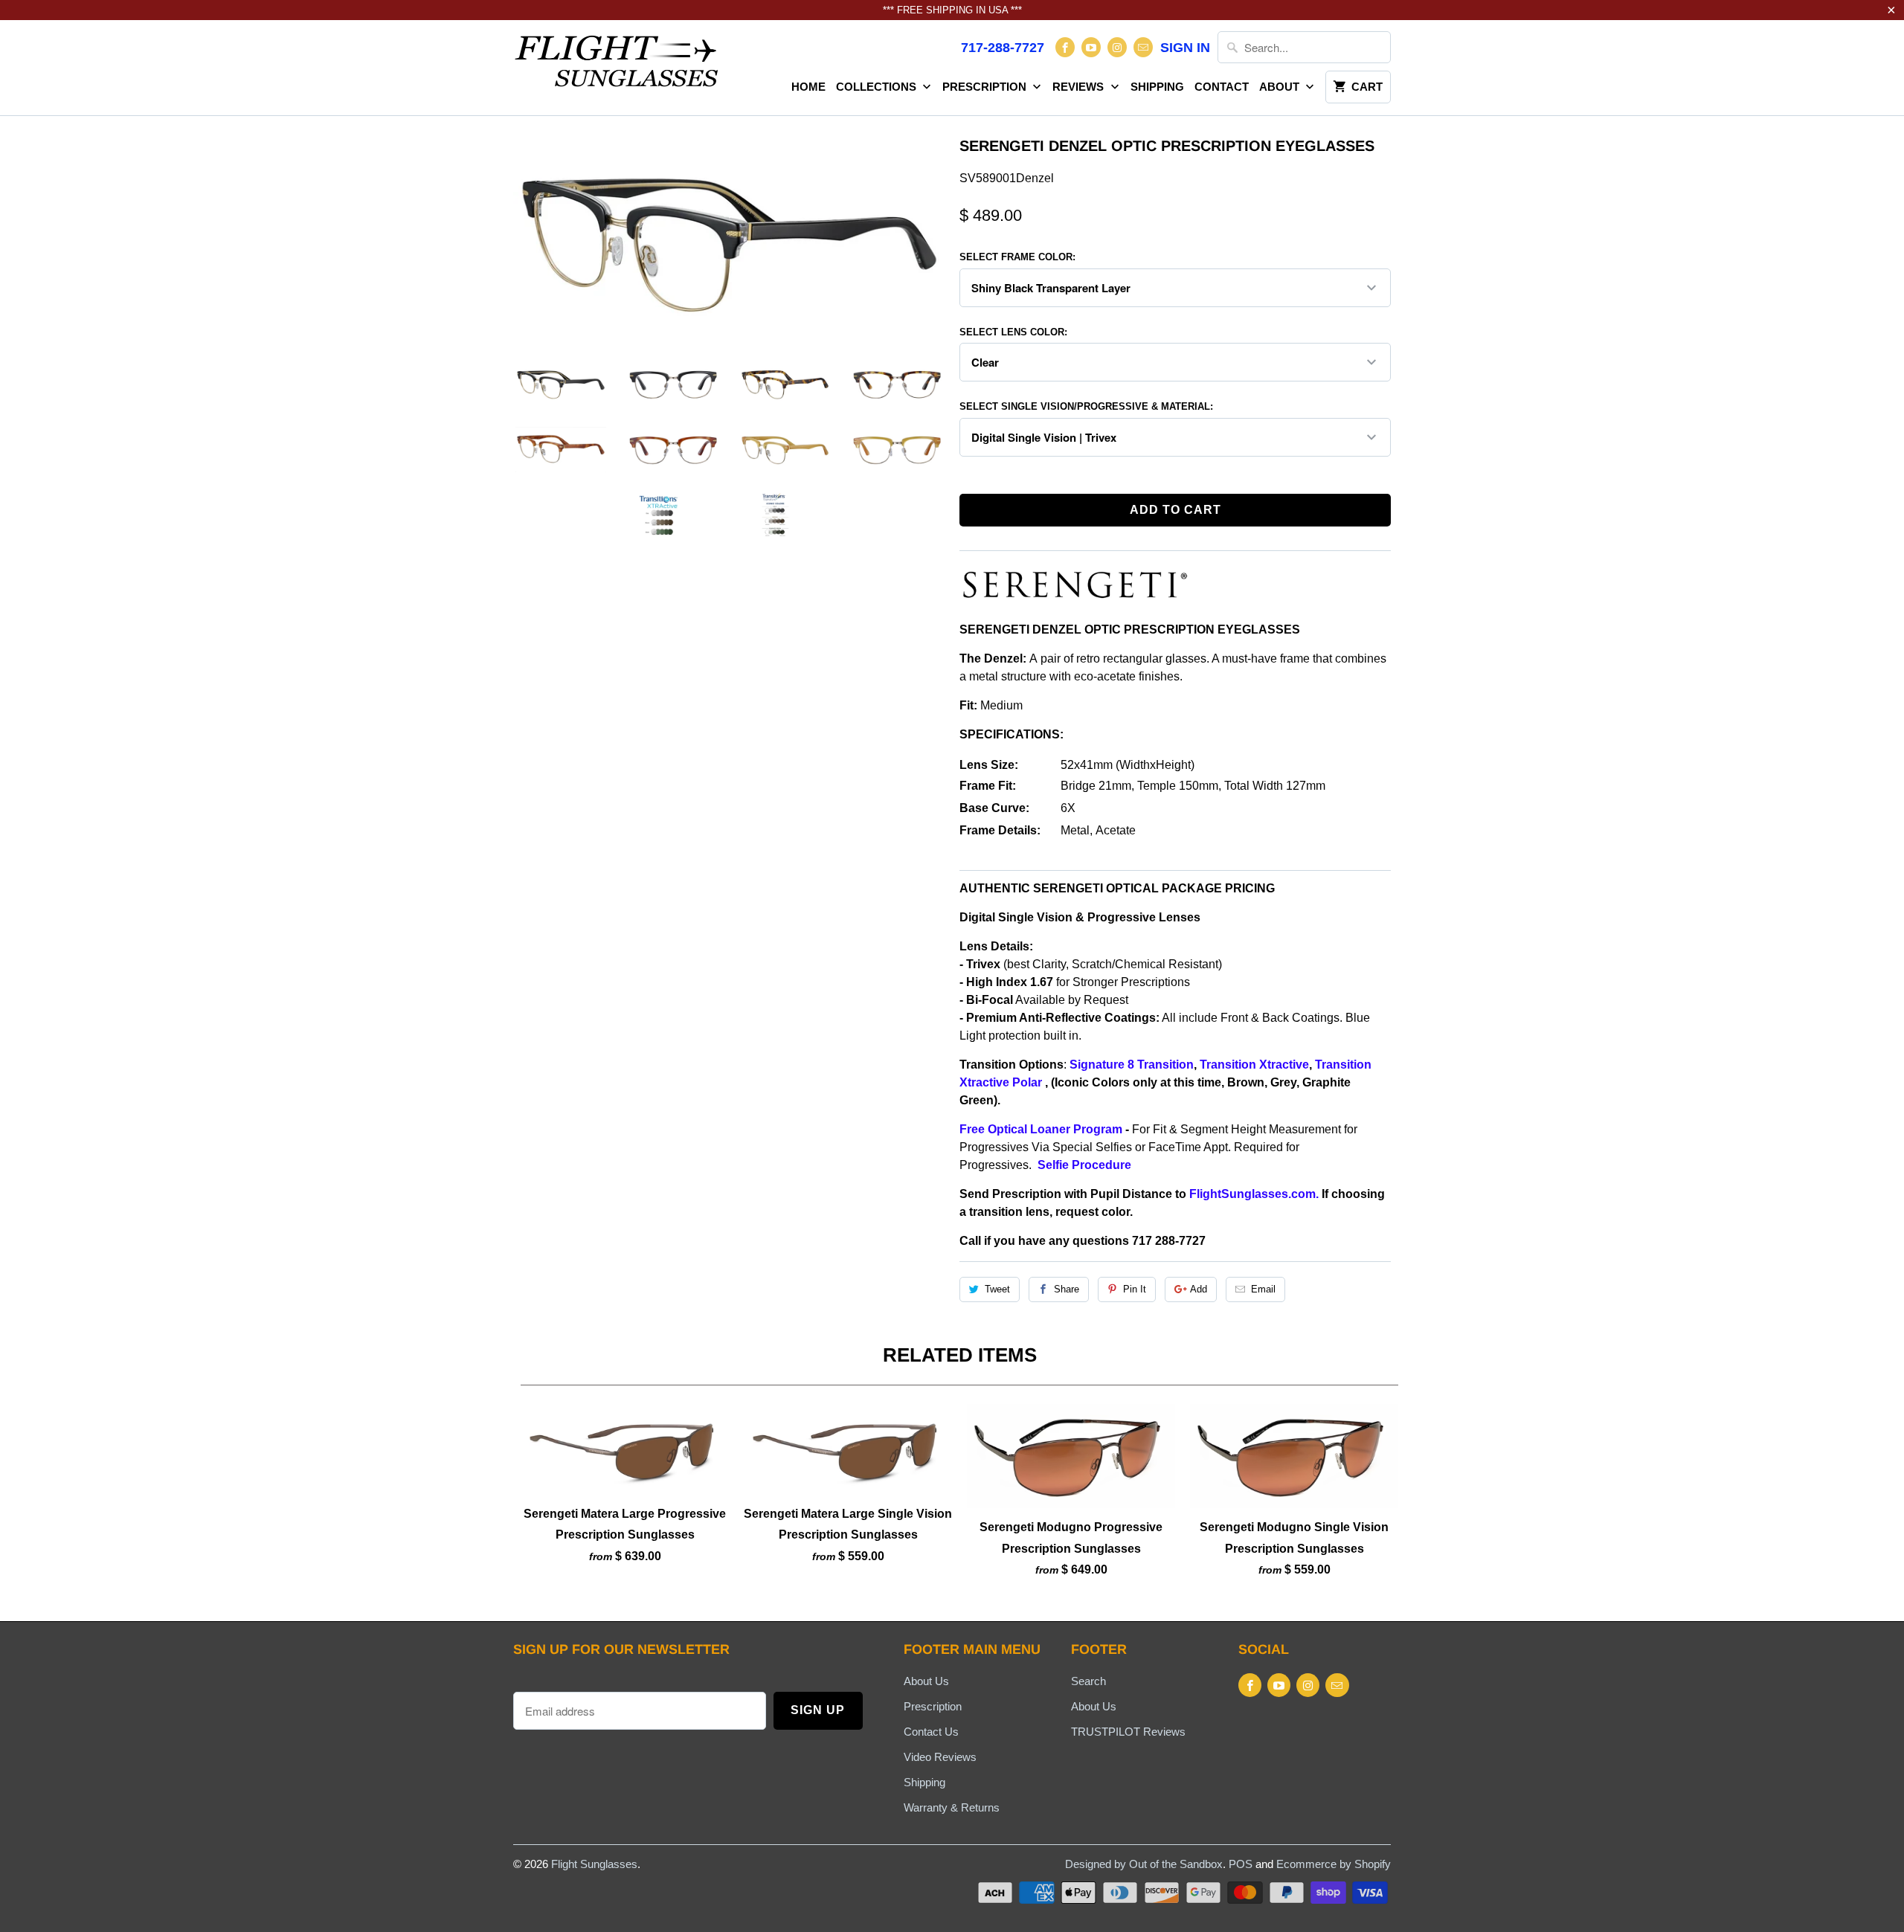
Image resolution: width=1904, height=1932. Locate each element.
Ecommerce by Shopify (1334, 1864)
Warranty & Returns (952, 1807)
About (1281, 87)
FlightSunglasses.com (1252, 1194)
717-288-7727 (1003, 48)
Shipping (1157, 87)
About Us (926, 1681)
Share (1067, 1289)
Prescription (986, 87)
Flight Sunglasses (594, 1864)
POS (1241, 1864)
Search (1088, 1681)
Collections (878, 87)
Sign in (1185, 48)
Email (1263, 1289)
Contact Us (931, 1732)
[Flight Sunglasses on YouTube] (1091, 47)
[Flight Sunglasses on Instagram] (1117, 47)
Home (808, 87)
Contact (1222, 87)
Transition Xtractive (1254, 1065)
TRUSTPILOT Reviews (1128, 1732)
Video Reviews (940, 1757)
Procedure (1103, 1165)
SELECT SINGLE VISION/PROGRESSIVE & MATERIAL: (1086, 406)
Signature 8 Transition (1132, 1065)
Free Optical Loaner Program (1041, 1129)
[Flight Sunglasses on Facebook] (1065, 47)
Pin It (1135, 1289)
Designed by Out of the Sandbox (1144, 1864)
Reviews (1080, 87)
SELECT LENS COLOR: (1013, 332)
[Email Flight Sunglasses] (1143, 47)
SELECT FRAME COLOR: (1017, 257)
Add (1199, 1289)
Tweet (997, 1289)
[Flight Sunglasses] (617, 65)
